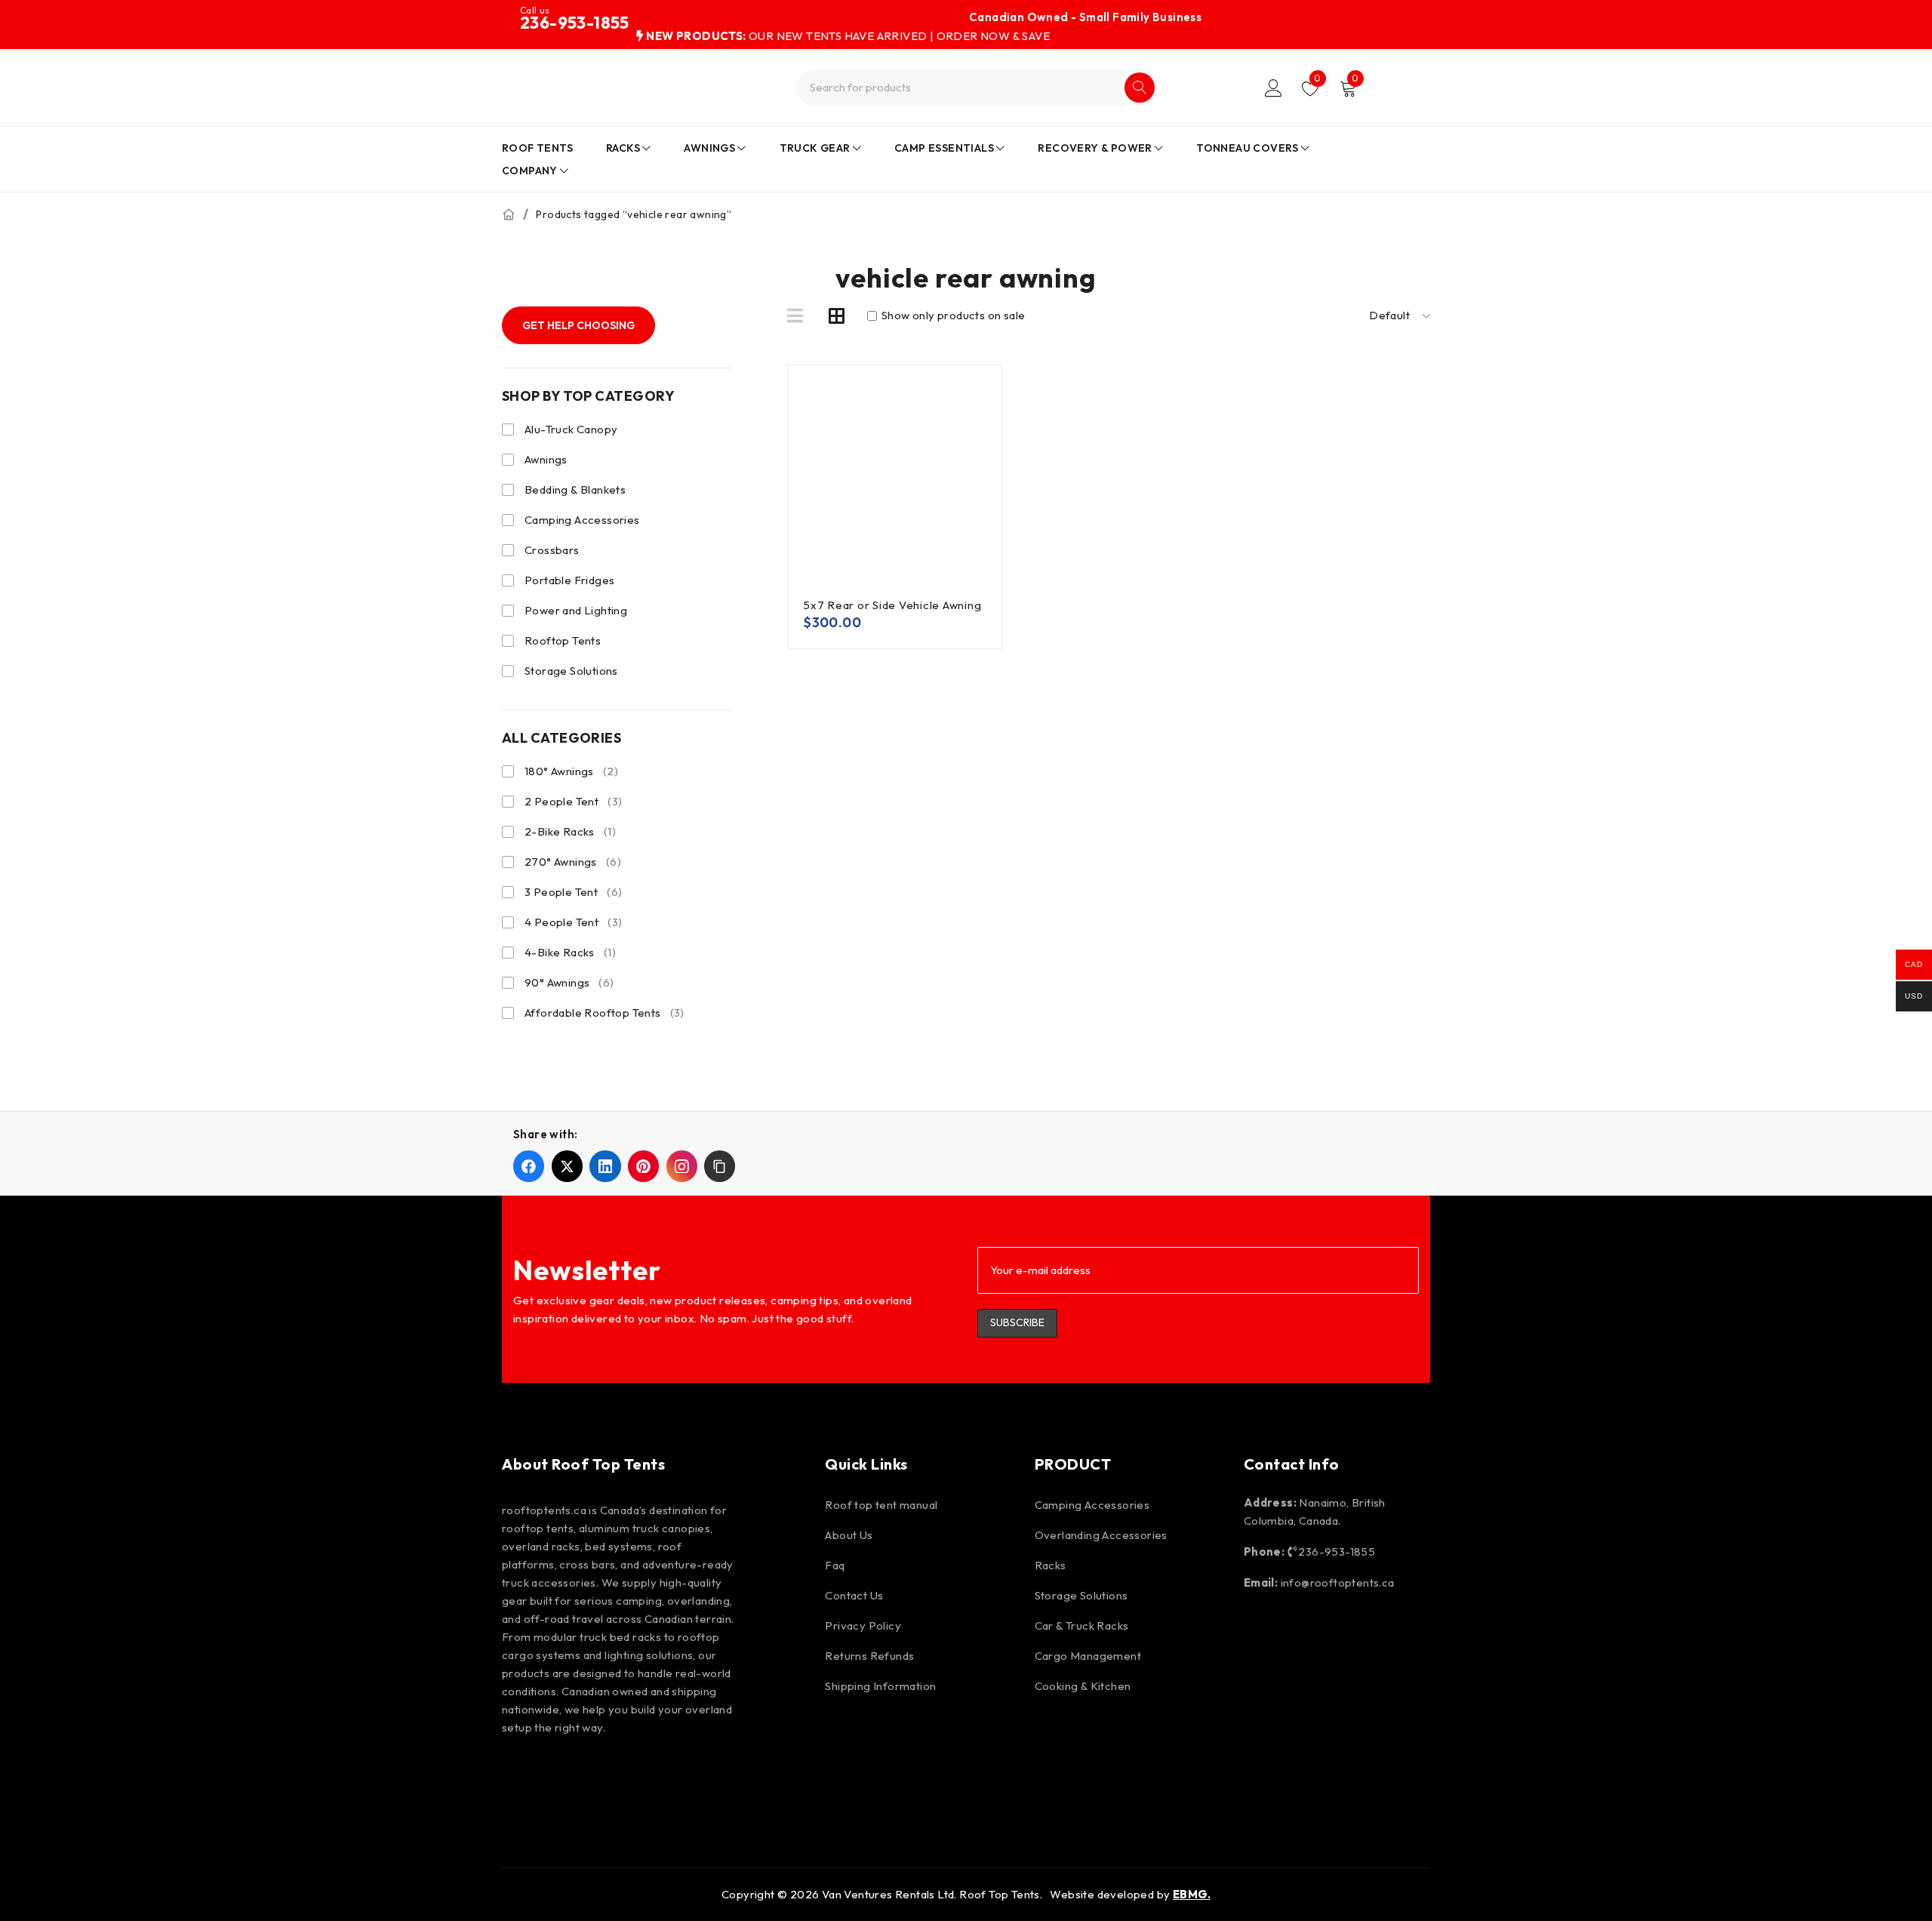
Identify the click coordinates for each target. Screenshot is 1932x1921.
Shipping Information (880, 1686)
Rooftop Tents (563, 640)
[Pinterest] (608, 1776)
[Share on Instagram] (682, 1166)
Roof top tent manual (881, 1505)
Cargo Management (1088, 1656)
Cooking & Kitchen (1083, 1686)
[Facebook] (521, 1776)
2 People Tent (573, 801)
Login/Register (1274, 88)
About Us (849, 1535)
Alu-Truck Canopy (571, 429)
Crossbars (552, 550)
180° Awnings (571, 771)
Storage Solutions (571, 671)
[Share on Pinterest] (643, 1166)
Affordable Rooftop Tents (605, 1013)
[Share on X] (567, 1166)
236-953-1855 (575, 23)
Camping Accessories (582, 520)
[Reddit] (694, 1776)
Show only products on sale (952, 316)
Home (509, 214)
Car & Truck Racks (1082, 1625)
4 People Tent (573, 922)
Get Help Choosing (578, 325)
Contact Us (854, 1595)
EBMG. (1192, 1894)
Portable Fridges (569, 580)
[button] (720, 1166)
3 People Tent (573, 892)
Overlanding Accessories (1101, 1535)
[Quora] (780, 1776)
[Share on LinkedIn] (605, 1166)
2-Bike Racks (570, 831)
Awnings (546, 459)
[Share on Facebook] (529, 1166)
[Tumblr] (737, 1776)
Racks (1051, 1565)
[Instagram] (564, 1776)
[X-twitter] (651, 1776)
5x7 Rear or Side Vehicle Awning (892, 605)
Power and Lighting (576, 610)
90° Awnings (569, 982)
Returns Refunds (869, 1656)
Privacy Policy (863, 1625)
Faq (835, 1565)
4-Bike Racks (570, 952)
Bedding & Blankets (575, 489)
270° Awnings (573, 862)
